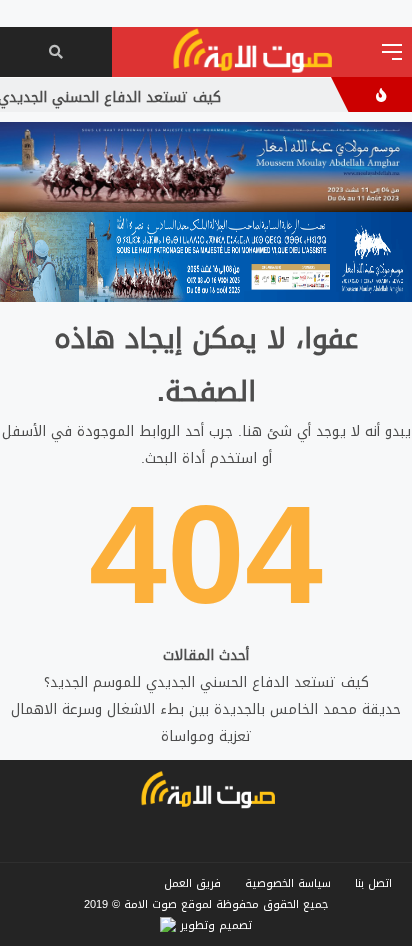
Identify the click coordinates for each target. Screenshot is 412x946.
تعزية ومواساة (206, 736)
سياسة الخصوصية (288, 883)
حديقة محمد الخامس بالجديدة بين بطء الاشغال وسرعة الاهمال (206, 709)
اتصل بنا (373, 883)
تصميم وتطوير (214, 925)
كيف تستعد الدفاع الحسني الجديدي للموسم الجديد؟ (206, 682)
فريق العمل (192, 883)
